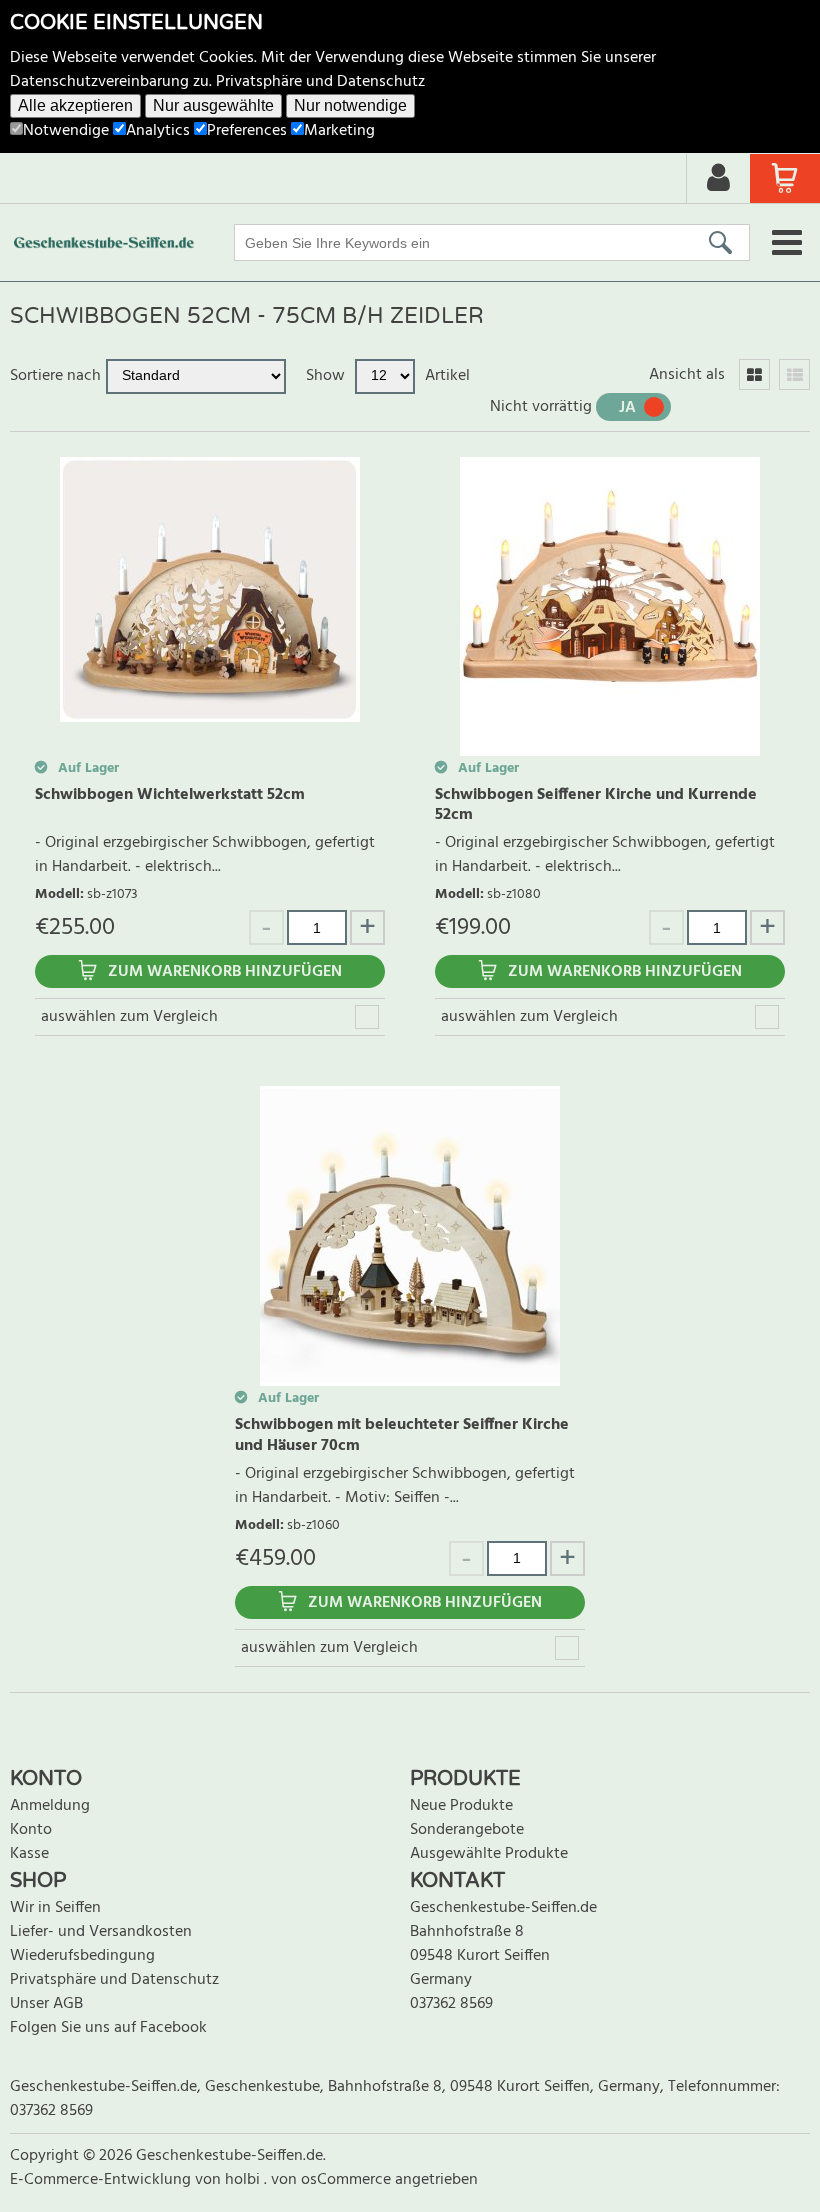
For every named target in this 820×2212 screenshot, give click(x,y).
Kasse (29, 1854)
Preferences (247, 131)
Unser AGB (46, 2004)
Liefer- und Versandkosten (101, 1932)
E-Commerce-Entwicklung (102, 2180)
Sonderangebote (467, 1830)
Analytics (158, 131)
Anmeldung (50, 1806)
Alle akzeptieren (75, 105)
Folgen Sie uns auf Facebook (108, 2028)
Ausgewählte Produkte (489, 1854)
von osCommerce (333, 2180)
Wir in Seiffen (55, 1908)
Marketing (339, 131)
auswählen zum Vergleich (129, 1017)
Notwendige (66, 131)
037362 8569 (451, 2004)
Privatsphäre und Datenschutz (320, 82)
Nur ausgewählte (213, 105)
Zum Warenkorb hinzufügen (225, 972)
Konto (31, 1830)
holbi (244, 2180)
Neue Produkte (461, 1806)
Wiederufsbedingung (82, 1956)
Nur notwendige (350, 105)
